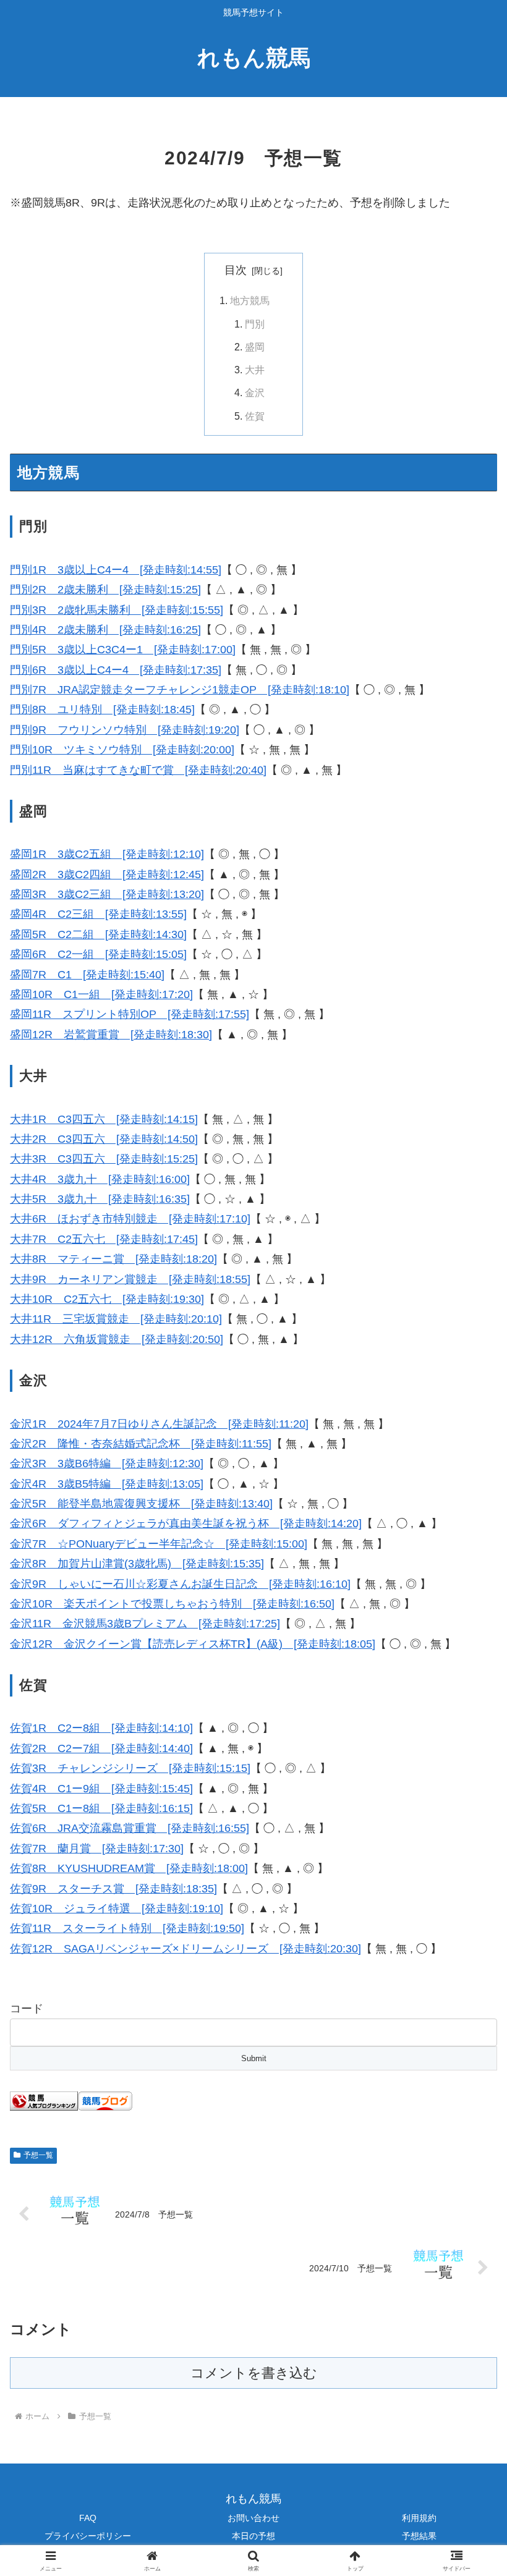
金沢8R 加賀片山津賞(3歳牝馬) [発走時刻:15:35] (137, 1564)
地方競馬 (250, 300)
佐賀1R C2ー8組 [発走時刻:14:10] (101, 1728)
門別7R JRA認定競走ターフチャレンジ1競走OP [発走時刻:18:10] (180, 690)
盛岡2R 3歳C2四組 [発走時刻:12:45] (107, 875)
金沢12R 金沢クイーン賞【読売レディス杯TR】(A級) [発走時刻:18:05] (193, 1644)
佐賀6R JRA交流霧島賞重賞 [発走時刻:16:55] (130, 1828)
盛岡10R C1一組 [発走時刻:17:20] (101, 994)
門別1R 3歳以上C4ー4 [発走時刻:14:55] (116, 570)
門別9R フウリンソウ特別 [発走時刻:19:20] (125, 730)
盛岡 (255, 347)
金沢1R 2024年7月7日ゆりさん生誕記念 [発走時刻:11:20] (159, 1424)
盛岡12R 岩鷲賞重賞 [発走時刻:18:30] (111, 1035)
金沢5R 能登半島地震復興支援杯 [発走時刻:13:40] (141, 1504)
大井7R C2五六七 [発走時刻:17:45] (104, 1239)
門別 (255, 324)
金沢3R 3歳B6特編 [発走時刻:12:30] (107, 1464)
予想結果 (419, 2536)
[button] (469, 1944)
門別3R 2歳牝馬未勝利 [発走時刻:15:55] (117, 610)
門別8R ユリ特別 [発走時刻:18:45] (102, 710)
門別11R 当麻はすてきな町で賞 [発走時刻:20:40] (138, 770)
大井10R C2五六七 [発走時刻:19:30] (107, 1299)
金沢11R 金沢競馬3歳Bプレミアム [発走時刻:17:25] (145, 1624)
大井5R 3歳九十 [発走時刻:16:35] (100, 1199)
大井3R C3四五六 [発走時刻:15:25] (104, 1159)
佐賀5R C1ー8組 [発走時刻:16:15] (101, 1808)
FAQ (88, 2518)
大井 (255, 370)
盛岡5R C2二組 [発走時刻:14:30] (98, 934)
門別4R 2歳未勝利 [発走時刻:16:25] (105, 630)
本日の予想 (253, 2536)
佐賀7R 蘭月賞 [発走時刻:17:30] (97, 1849)
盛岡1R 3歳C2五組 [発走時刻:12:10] (107, 854)
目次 (236, 270)
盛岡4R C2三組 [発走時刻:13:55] (98, 914)
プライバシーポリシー (88, 2536)
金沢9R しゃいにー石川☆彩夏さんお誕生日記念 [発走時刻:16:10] (180, 1584)
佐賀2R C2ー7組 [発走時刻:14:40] (101, 1748)
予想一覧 (38, 2155)
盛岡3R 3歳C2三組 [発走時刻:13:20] (107, 894)
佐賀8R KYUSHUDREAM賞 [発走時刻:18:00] (129, 1868)
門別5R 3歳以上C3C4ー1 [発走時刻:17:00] (123, 650)
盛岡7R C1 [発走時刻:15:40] (87, 975)
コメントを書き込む (254, 2373)
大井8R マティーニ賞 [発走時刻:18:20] (113, 1259)
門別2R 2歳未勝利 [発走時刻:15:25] (105, 590)
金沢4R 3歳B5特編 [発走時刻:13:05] (107, 1484)
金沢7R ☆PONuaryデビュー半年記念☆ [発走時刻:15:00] (159, 1544)
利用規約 (419, 2518)
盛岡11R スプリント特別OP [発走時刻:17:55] (130, 1014)
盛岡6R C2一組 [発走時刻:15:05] (98, 954)
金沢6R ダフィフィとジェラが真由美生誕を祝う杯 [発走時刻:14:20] (186, 1523)
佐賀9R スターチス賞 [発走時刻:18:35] (113, 1889)
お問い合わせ (253, 2518)
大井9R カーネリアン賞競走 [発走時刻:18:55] (130, 1279)
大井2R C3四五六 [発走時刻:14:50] (104, 1139)
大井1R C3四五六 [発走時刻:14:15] (104, 1119)
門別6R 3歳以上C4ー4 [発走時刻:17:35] (116, 670)
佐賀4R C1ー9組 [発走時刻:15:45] (101, 1789)
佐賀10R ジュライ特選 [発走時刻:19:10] (117, 1909)
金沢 (255, 392)
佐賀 (255, 416)
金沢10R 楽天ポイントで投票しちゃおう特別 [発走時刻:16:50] (172, 1604)
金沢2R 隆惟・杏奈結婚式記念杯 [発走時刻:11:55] (141, 1444)
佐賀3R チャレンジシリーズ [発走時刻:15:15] (130, 1768)
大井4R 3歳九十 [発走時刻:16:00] (100, 1179)
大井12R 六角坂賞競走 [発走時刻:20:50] (117, 1339)
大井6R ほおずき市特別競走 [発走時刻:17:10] (130, 1219)
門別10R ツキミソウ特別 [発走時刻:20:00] (122, 750)
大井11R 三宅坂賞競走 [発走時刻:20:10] (116, 1319)
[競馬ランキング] (44, 2101)
